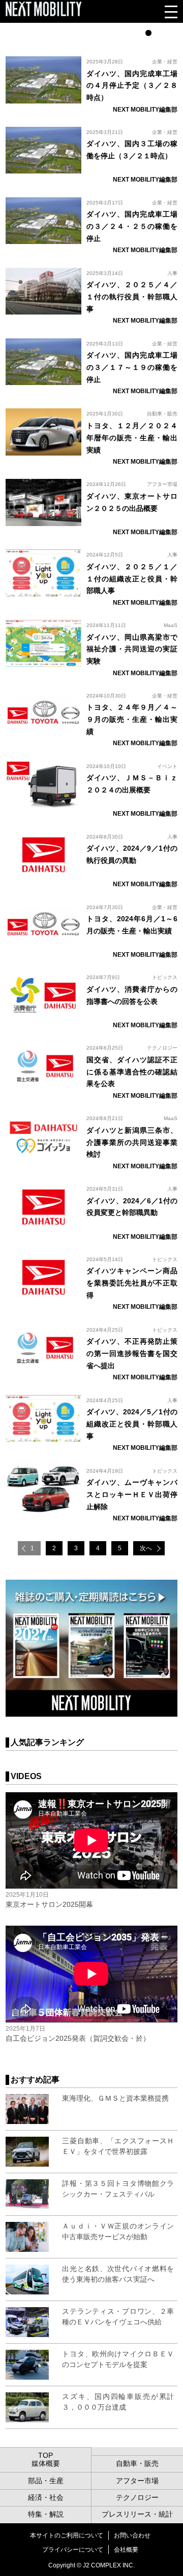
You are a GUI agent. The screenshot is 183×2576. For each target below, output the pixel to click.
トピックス (165, 977)
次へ (146, 1548)
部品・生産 (46, 2481)
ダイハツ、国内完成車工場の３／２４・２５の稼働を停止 (132, 226)
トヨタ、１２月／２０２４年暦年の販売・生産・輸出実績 (132, 438)
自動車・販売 (162, 414)
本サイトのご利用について (67, 2535)
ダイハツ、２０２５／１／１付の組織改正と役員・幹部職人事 (132, 579)
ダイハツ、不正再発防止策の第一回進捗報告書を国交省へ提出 (132, 1353)
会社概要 (126, 2550)
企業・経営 (165, 62)
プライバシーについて (73, 2550)
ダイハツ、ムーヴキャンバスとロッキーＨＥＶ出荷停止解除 (132, 1494)
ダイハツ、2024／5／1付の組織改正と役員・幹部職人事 (132, 1424)
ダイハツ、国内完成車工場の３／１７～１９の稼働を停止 (132, 367)
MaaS (171, 625)
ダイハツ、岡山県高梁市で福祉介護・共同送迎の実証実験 (132, 649)
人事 (172, 273)
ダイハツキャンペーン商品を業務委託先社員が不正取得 (132, 1283)
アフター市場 (162, 484)
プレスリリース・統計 (137, 2514)
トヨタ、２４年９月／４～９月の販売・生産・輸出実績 (132, 719)
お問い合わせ (132, 2535)
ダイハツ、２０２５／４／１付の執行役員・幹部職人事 (132, 297)
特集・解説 (46, 2514)
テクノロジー (162, 1048)
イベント (167, 766)
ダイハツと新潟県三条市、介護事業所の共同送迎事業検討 (132, 1142)
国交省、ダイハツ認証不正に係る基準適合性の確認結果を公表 (132, 1072)
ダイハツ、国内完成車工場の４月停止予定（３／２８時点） (132, 86)
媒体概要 (46, 2463)
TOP (45, 2455)
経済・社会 (46, 2497)
